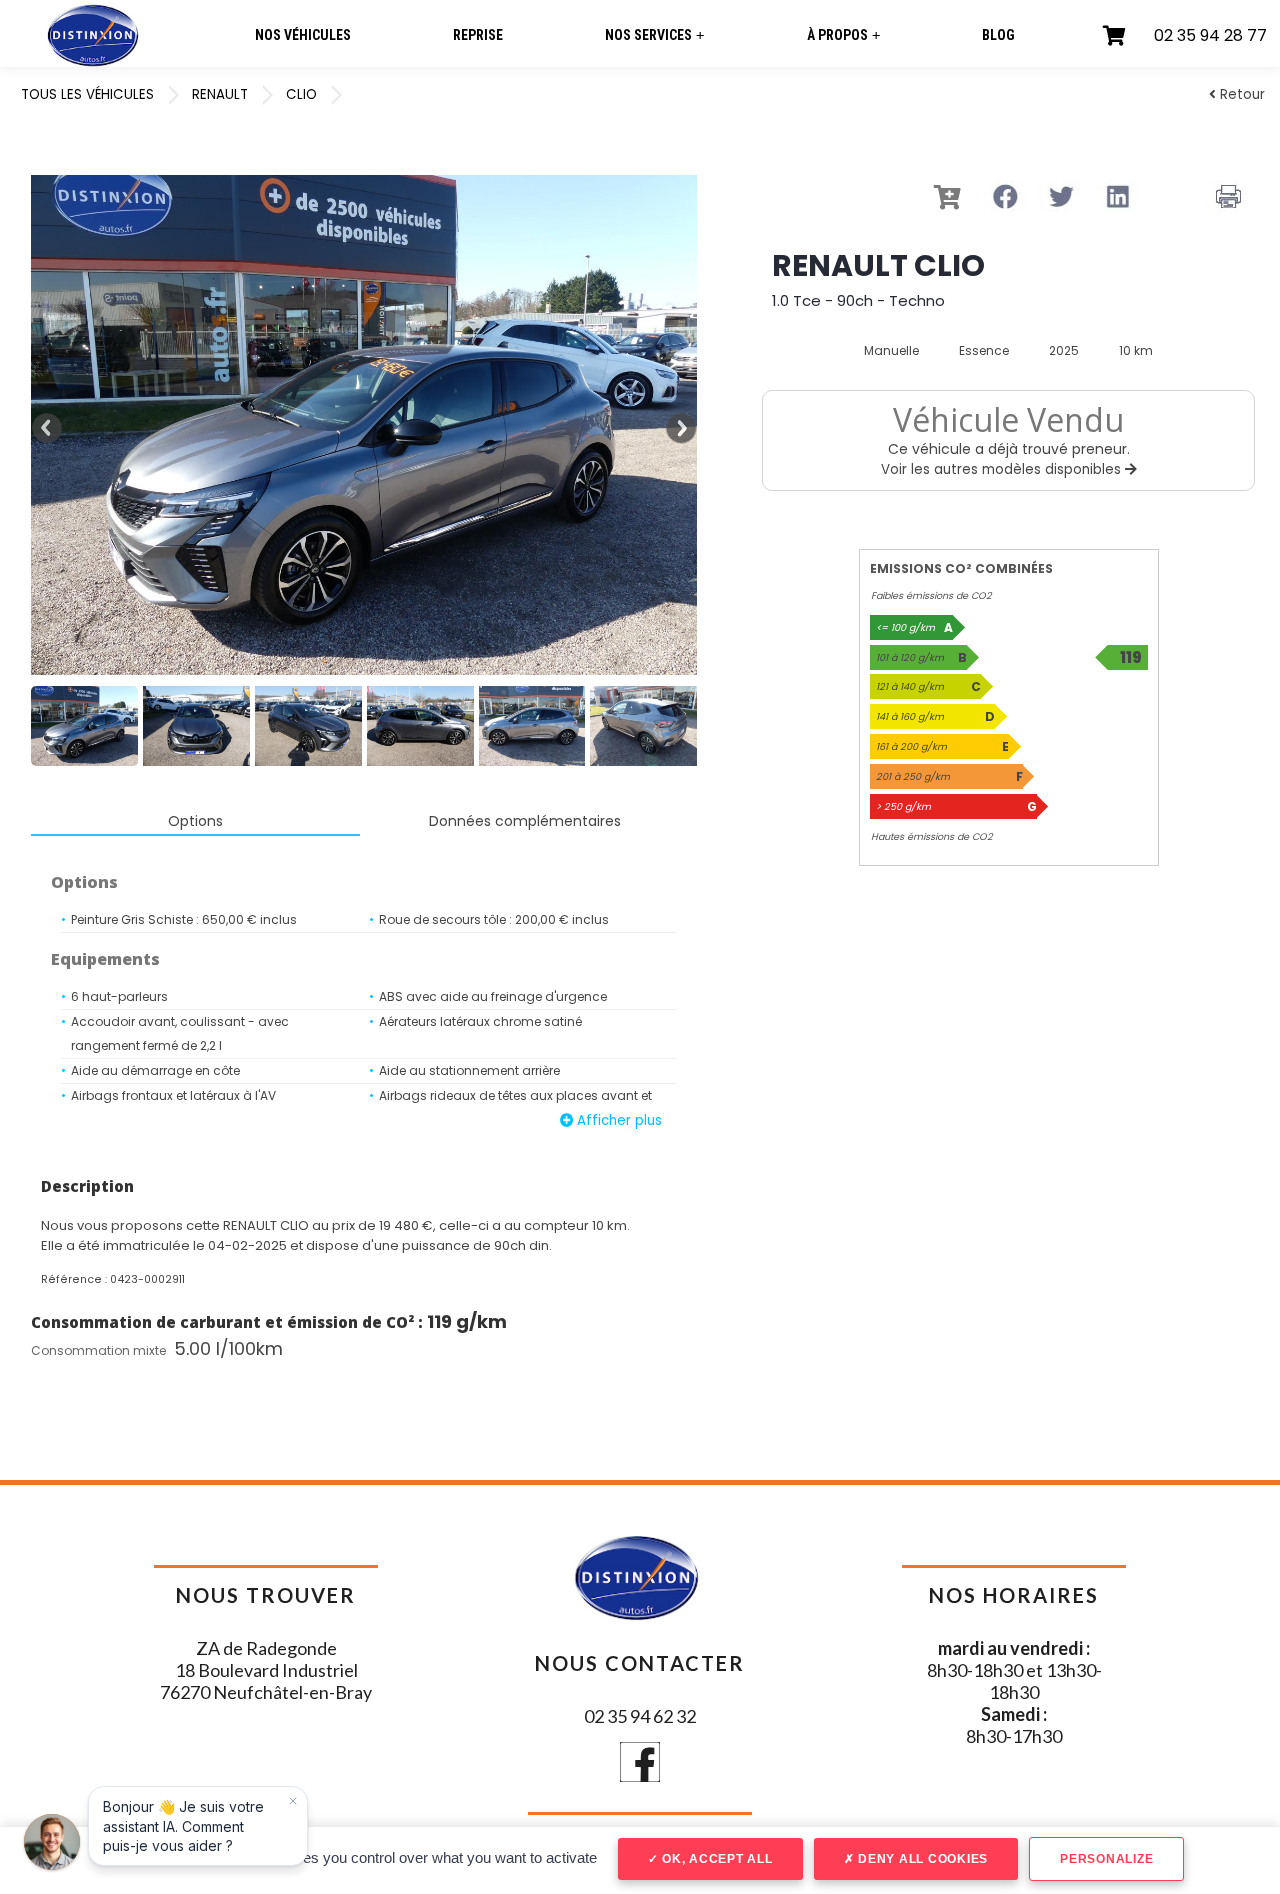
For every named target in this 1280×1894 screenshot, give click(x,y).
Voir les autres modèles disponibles (1003, 469)
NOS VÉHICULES (303, 35)
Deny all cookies (921, 1859)
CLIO (301, 94)
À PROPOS (843, 35)
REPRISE (478, 35)
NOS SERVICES (654, 35)
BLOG (998, 35)
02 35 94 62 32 (640, 1716)
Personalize (1106, 1859)
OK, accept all (715, 1859)
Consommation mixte (98, 1350)
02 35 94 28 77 (1210, 35)
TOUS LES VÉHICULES (87, 94)
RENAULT (220, 94)
